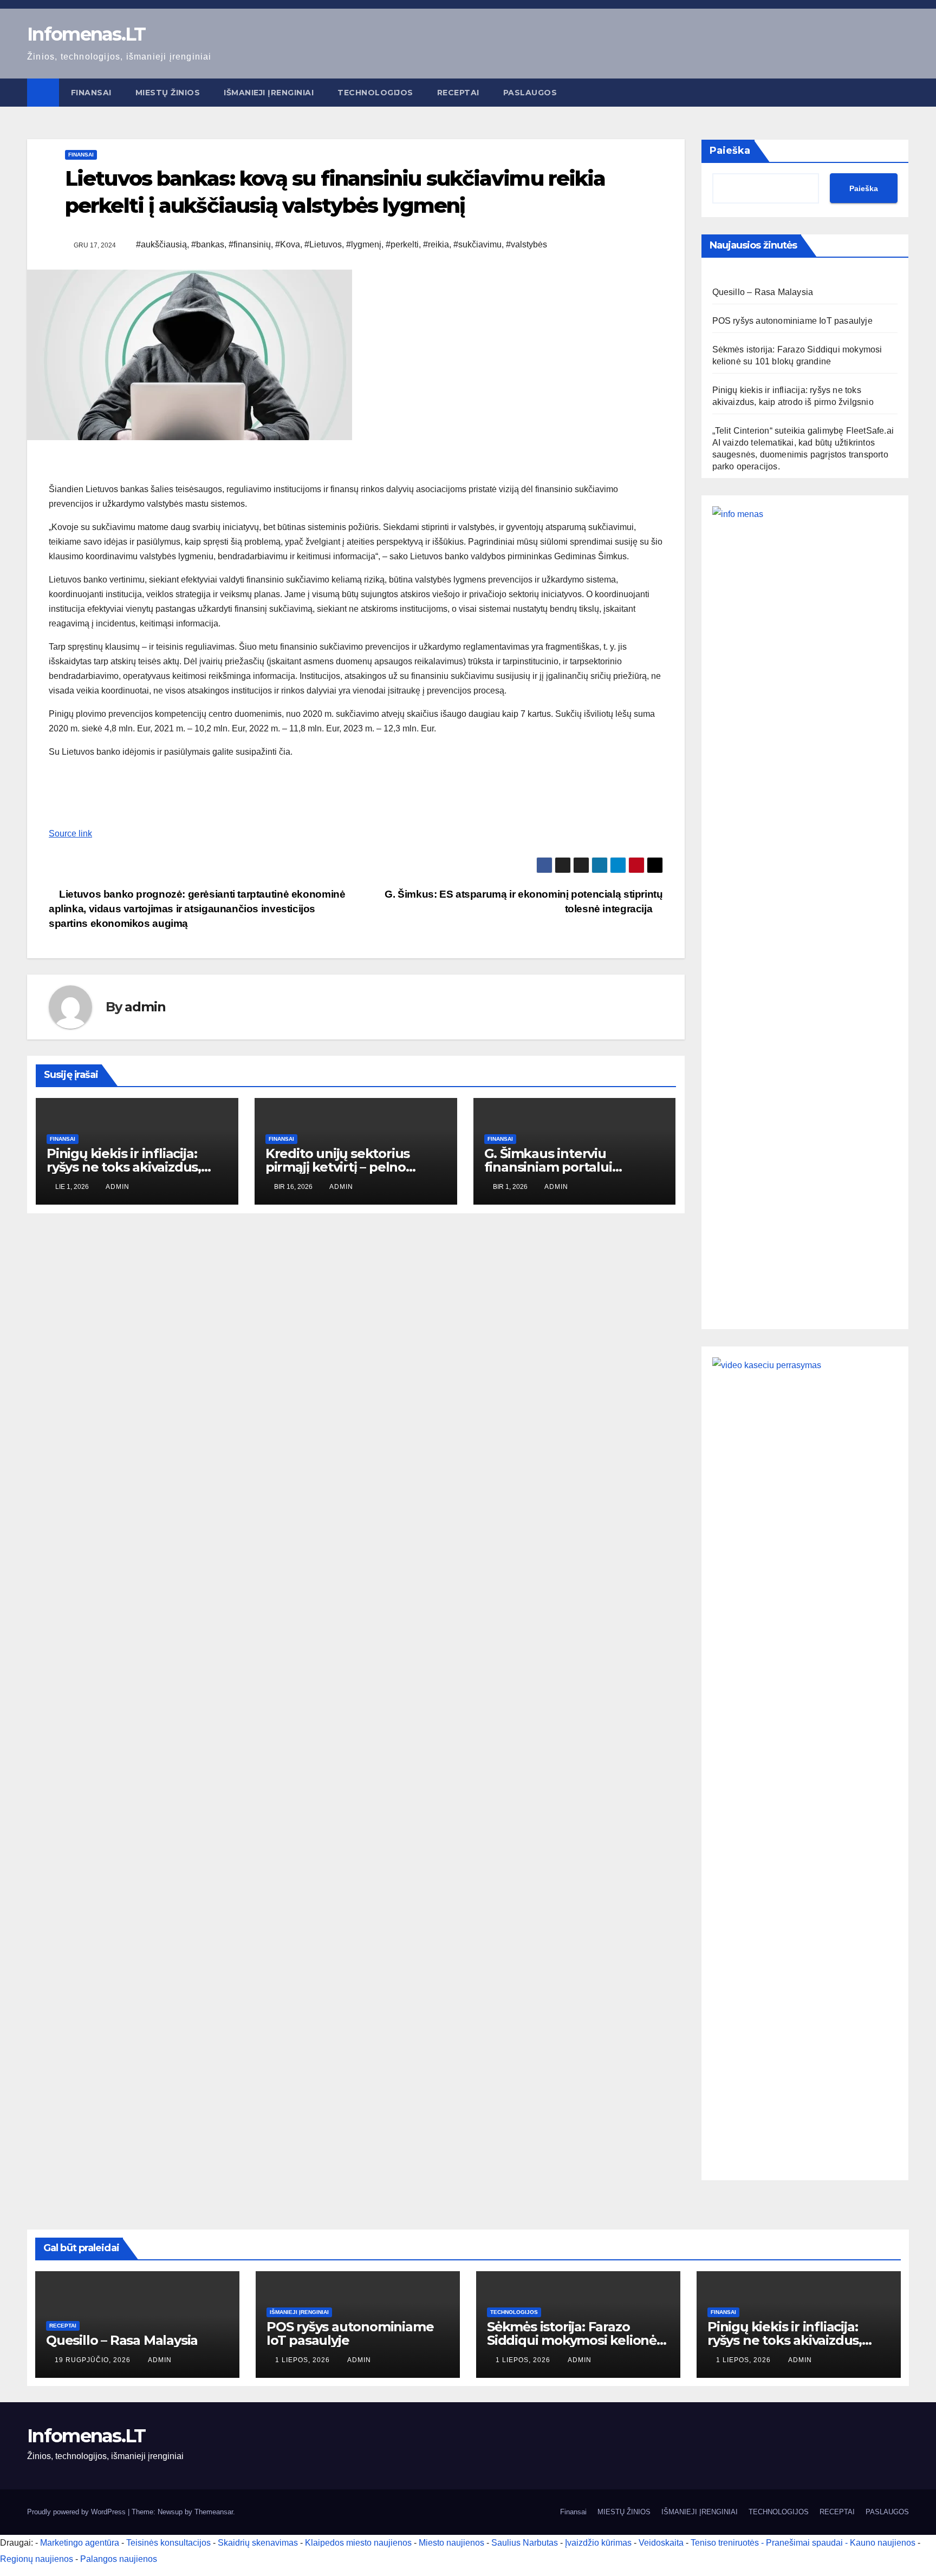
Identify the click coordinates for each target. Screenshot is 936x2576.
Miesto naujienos (451, 2543)
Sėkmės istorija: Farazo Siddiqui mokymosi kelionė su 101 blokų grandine (572, 2340)
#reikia (436, 244)
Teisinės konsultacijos (168, 2543)
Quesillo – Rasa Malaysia (763, 292)
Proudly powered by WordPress (77, 2512)
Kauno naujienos (883, 2543)
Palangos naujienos (119, 2559)
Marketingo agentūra (80, 2543)
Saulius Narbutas (525, 2543)
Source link (70, 833)
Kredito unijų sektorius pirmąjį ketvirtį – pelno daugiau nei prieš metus (342, 1167)
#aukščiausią (161, 244)
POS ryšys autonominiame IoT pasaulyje (792, 321)
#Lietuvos (323, 244)
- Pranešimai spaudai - (805, 2543)
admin (145, 1007)
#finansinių (250, 244)
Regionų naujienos (37, 2559)
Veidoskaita (661, 2543)
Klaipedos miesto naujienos (358, 2543)
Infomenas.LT (86, 34)
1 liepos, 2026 (304, 2360)
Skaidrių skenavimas (258, 2543)
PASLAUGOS (530, 93)
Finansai (91, 93)
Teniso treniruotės (725, 2543)
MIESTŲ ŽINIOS (168, 93)
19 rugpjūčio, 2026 (94, 2360)
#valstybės (526, 244)
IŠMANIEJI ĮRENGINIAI (269, 93)
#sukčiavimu (477, 244)
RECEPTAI (458, 93)
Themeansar (214, 2512)
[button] (901, 92)
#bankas (208, 244)
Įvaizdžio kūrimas (598, 2543)
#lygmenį (364, 244)
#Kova (288, 244)
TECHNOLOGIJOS (375, 93)
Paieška (730, 151)
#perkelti (402, 244)
